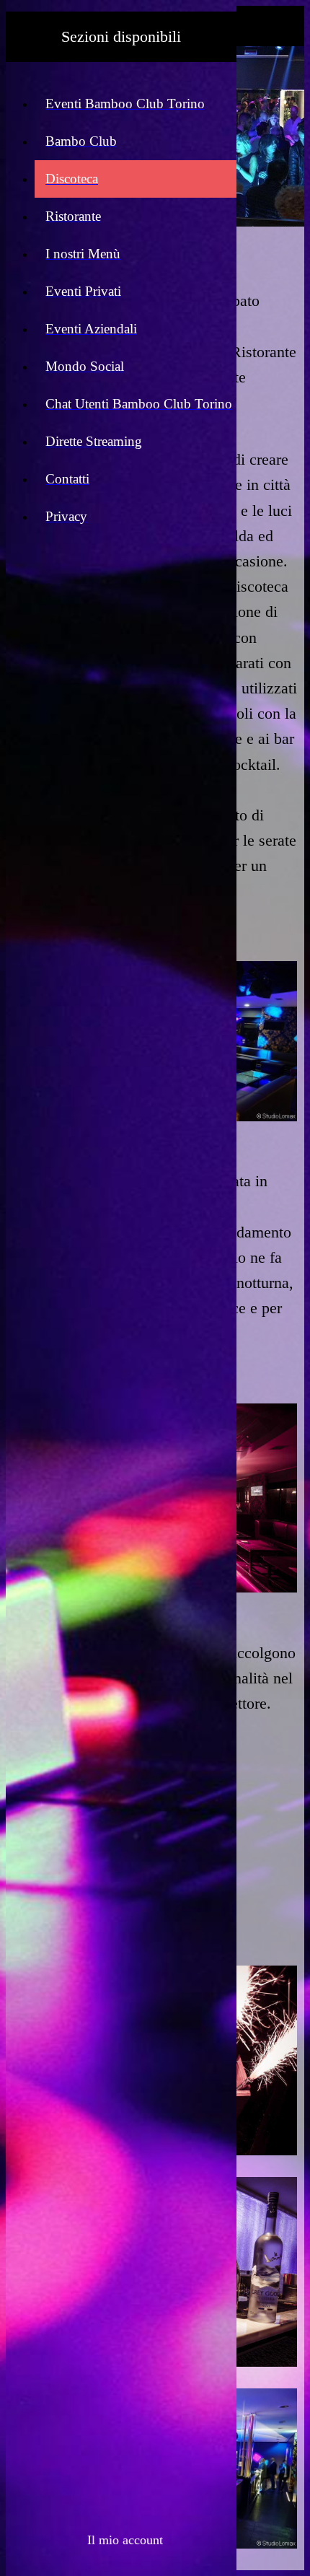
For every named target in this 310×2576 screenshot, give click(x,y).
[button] (121, 2540)
